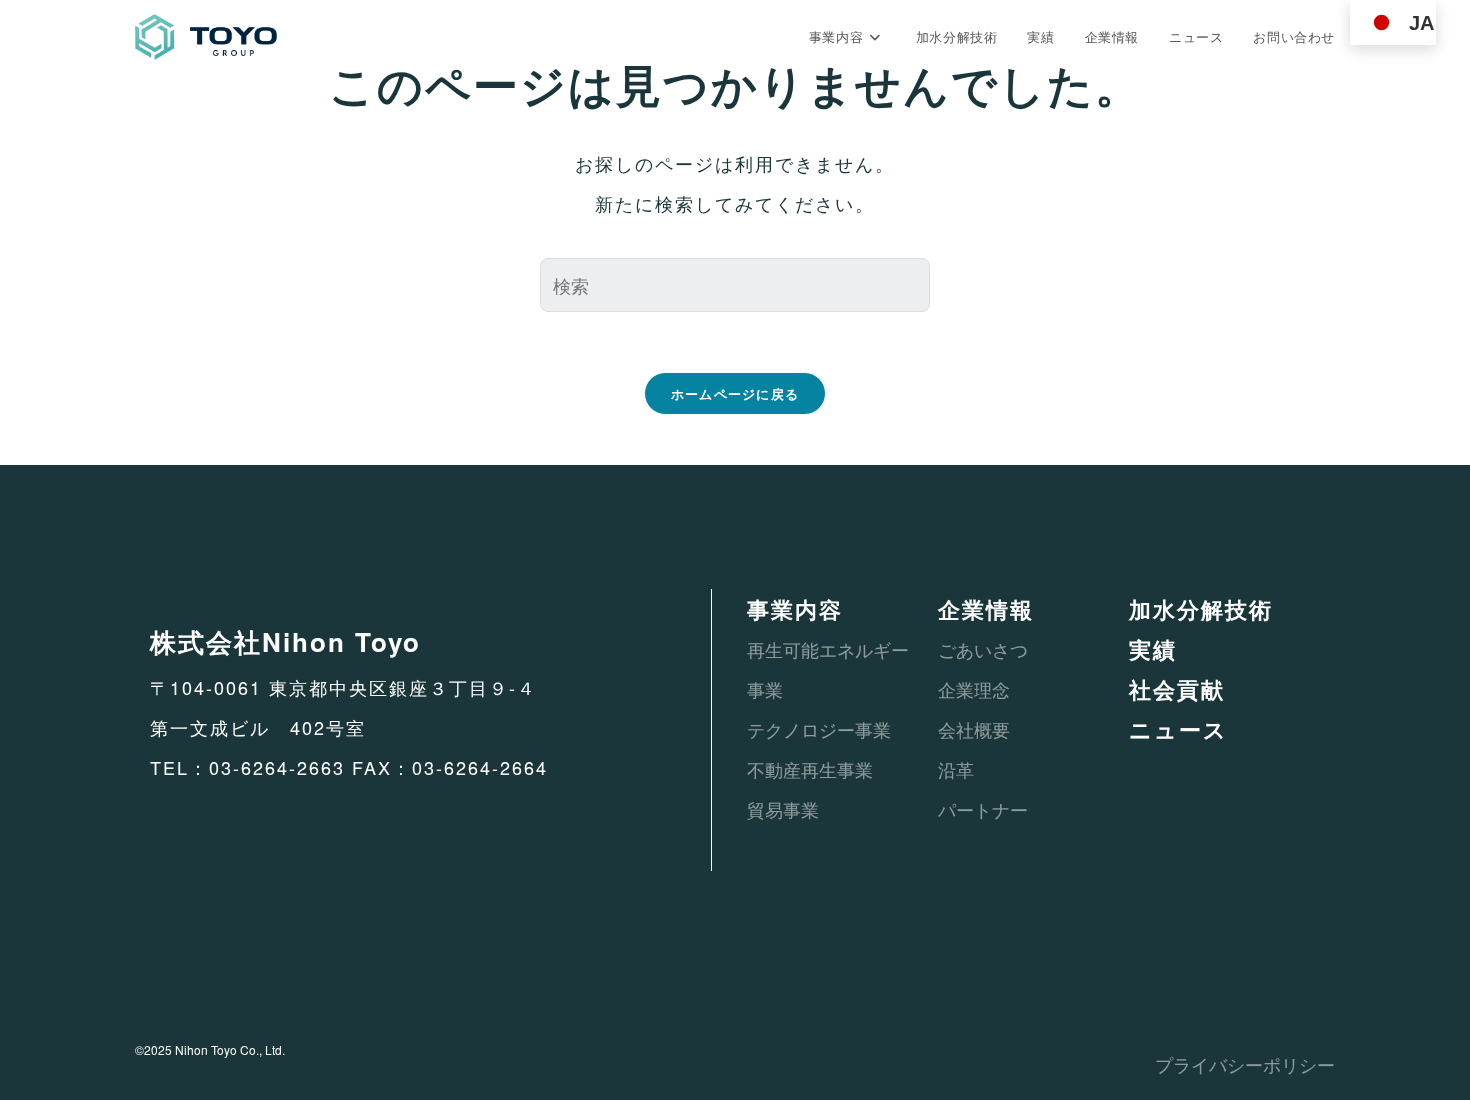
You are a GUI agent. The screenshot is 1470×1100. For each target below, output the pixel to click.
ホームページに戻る (735, 393)
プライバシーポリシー (1245, 1064)
